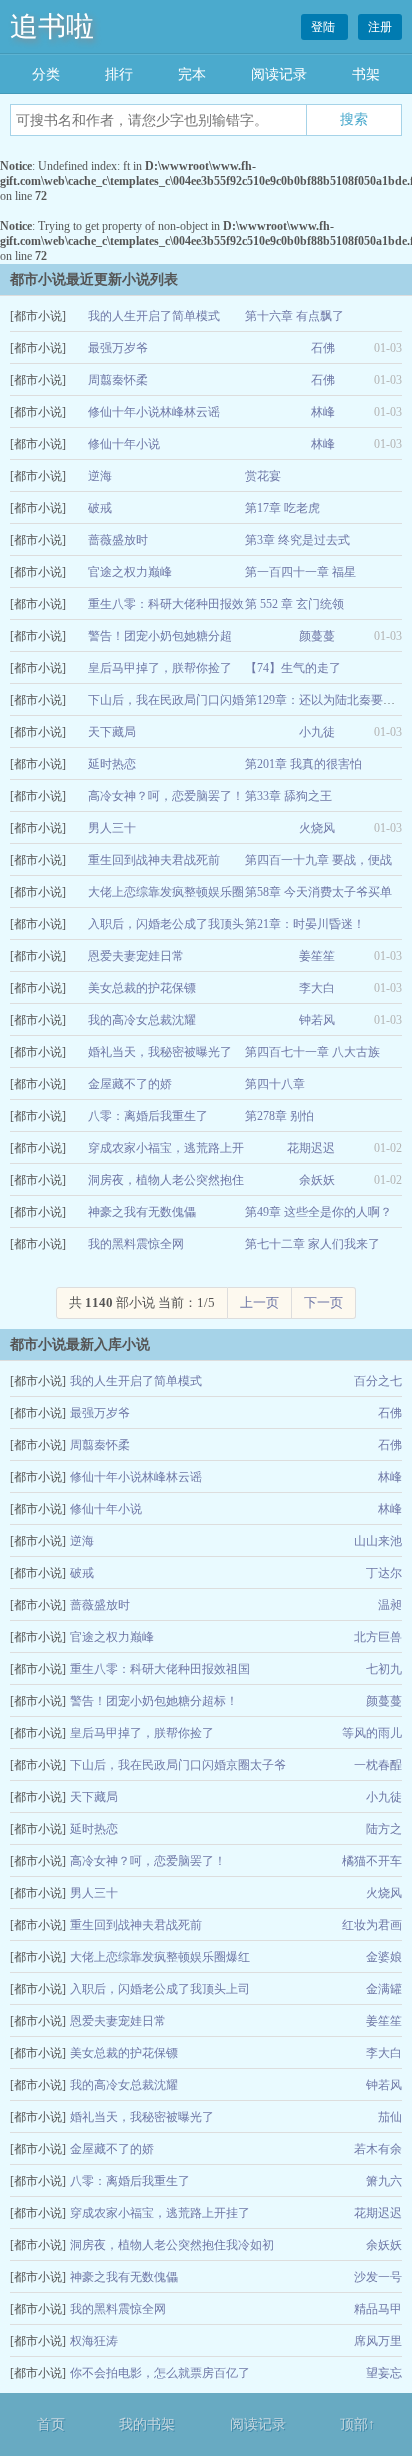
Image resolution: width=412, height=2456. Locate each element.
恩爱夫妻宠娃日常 (136, 956)
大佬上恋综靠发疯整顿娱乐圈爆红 (160, 1957)
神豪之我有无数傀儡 (142, 1212)
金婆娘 (384, 1957)
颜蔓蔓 (317, 636)
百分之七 (378, 1381)
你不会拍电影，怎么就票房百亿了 (160, 2373)
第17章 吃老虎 (282, 508)
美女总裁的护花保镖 (142, 988)
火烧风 (317, 828)
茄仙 (390, 2117)
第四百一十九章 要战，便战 (318, 860)
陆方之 (384, 1829)
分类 (46, 74)
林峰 (323, 412)
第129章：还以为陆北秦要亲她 (326, 700)
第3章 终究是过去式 (297, 540)
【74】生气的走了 (293, 668)
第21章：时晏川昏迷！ (305, 924)
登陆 (324, 27)
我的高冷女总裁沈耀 (142, 1020)
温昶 (390, 1605)
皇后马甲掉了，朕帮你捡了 (160, 668)
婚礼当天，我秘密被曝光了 (160, 1052)
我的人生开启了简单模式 (154, 316)
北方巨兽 (378, 1637)
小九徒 (317, 732)
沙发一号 (378, 2277)
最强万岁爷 (118, 348)
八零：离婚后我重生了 (148, 1116)
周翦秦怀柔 (118, 380)
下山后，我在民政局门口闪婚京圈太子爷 (178, 1765)
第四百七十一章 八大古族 (312, 1052)
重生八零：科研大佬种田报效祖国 (160, 1669)
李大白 (317, 988)
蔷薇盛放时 (118, 540)
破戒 (100, 508)
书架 (366, 74)
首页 (51, 2424)
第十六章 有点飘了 (294, 316)
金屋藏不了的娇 (130, 1084)
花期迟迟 (311, 1148)
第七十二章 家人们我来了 (312, 1244)
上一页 (259, 1302)
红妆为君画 (372, 1925)
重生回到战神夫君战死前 (154, 860)
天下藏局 (112, 732)
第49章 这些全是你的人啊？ (318, 1212)
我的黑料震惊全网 (136, 1244)
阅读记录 (279, 74)
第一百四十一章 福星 (300, 572)
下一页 (323, 1302)
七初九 (384, 1669)
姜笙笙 (317, 956)
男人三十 (112, 828)
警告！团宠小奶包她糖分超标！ (154, 1701)
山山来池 (378, 1541)
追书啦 (52, 26)
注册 (380, 27)
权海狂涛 (94, 2341)
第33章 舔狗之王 (288, 796)
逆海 (100, 476)
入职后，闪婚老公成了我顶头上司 (160, 1989)
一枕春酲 (378, 1765)
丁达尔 (384, 1573)
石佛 (323, 348)
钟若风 (317, 1020)
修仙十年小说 (124, 444)
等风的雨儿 (372, 1733)
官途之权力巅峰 (130, 572)
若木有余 (378, 2149)
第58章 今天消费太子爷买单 (318, 892)
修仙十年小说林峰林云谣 (154, 412)
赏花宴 (263, 476)
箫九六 (384, 2181)
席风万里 (378, 2341)
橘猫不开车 (372, 1861)
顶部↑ (357, 2424)
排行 (119, 74)
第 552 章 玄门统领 (294, 604)
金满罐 (384, 1989)
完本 (192, 74)
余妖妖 (317, 1180)
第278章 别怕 (279, 1116)
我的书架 (147, 2424)
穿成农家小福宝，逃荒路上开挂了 (160, 2213)
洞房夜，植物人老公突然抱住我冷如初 (172, 2245)
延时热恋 (112, 764)
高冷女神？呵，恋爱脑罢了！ (166, 796)
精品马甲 (378, 2309)
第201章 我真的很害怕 (303, 764)
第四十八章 (275, 1084)
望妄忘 (384, 2373)
